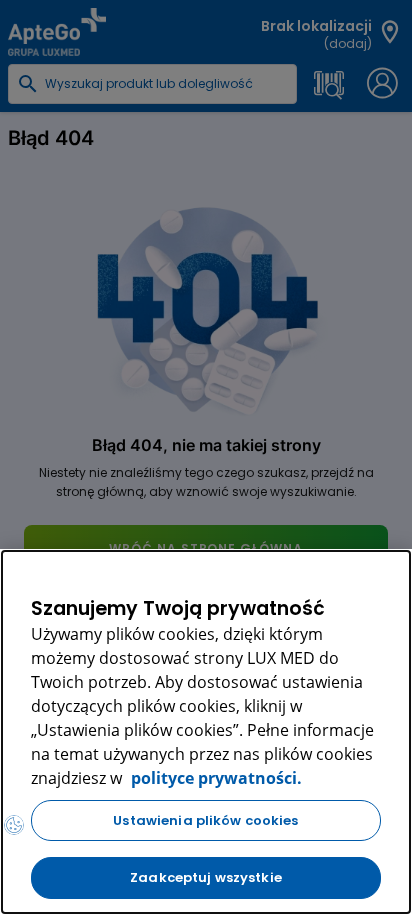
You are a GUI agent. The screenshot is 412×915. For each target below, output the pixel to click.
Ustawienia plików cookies (205, 820)
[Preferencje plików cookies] (14, 825)
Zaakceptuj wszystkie (206, 877)
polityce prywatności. (214, 778)
